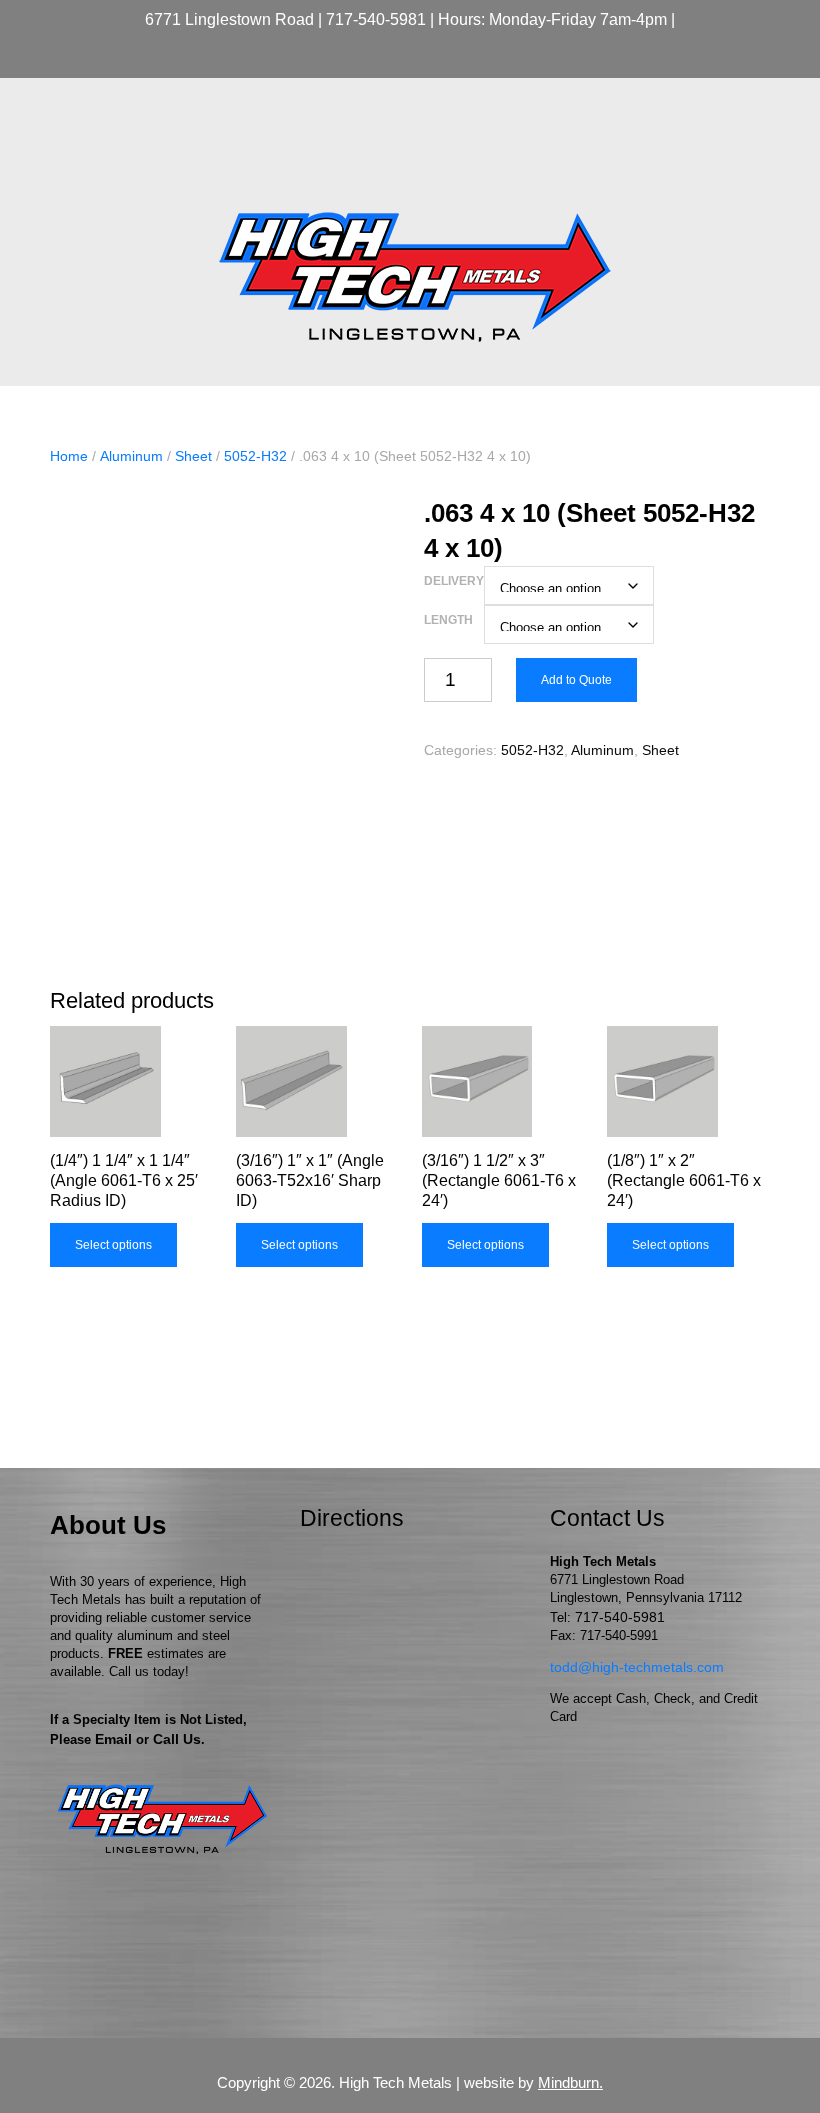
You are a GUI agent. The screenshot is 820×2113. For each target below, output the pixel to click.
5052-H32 (255, 456)
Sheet (193, 456)
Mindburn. (570, 2082)
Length (448, 620)
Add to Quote (576, 680)
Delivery (454, 581)
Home (69, 456)
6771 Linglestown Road (229, 19)
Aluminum (131, 456)
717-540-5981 (376, 19)
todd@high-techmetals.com (637, 1667)
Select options (113, 1245)
